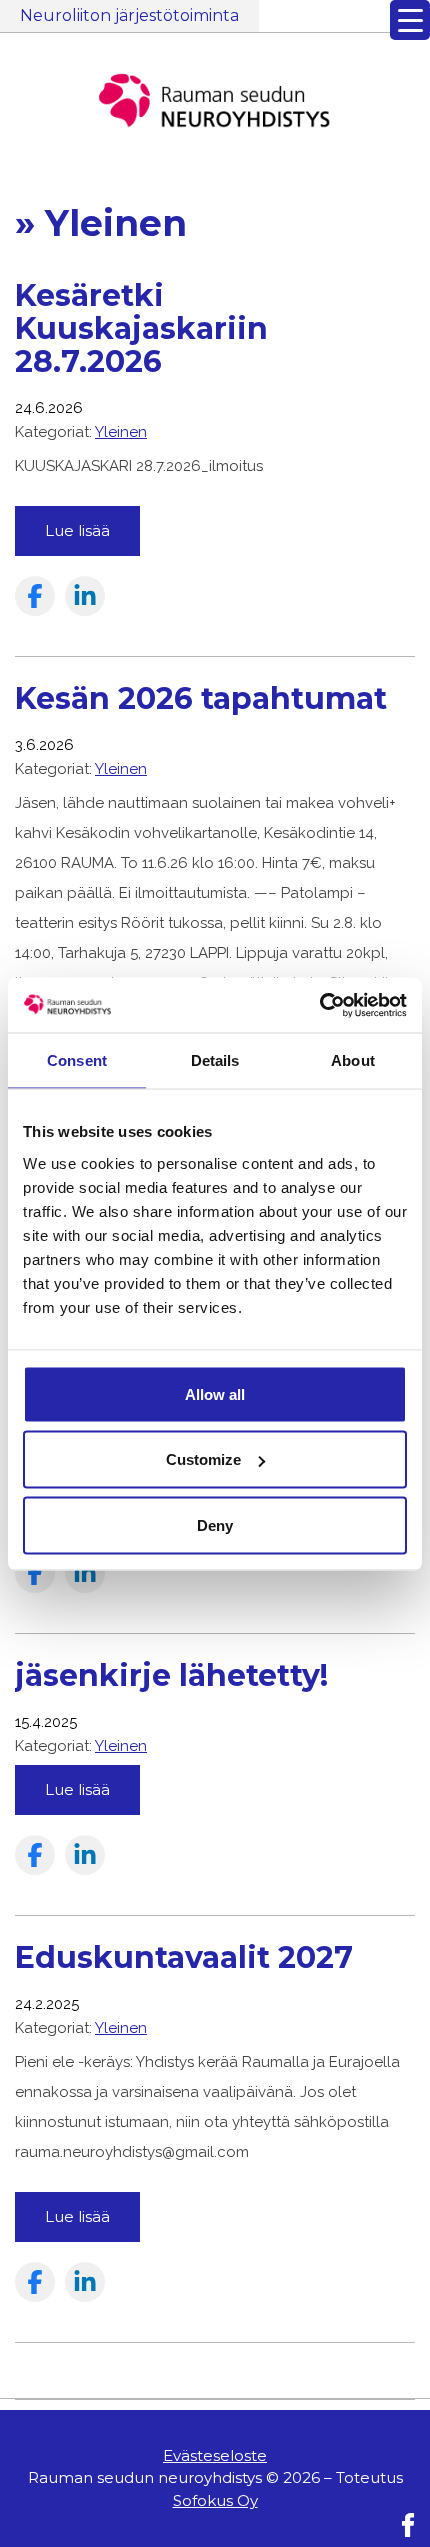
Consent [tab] (77, 1060)
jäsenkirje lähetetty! (171, 1675)
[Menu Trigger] (410, 20)
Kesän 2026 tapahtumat (201, 698)
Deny (215, 1524)
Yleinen (121, 432)
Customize (203, 1459)
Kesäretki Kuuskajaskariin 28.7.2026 (141, 328)
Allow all (215, 1393)
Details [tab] (215, 1060)
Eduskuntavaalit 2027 (184, 1957)
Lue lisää (77, 530)
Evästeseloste (215, 2455)
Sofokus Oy (215, 2500)
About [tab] (353, 1060)
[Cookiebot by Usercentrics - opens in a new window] (319, 1005)
